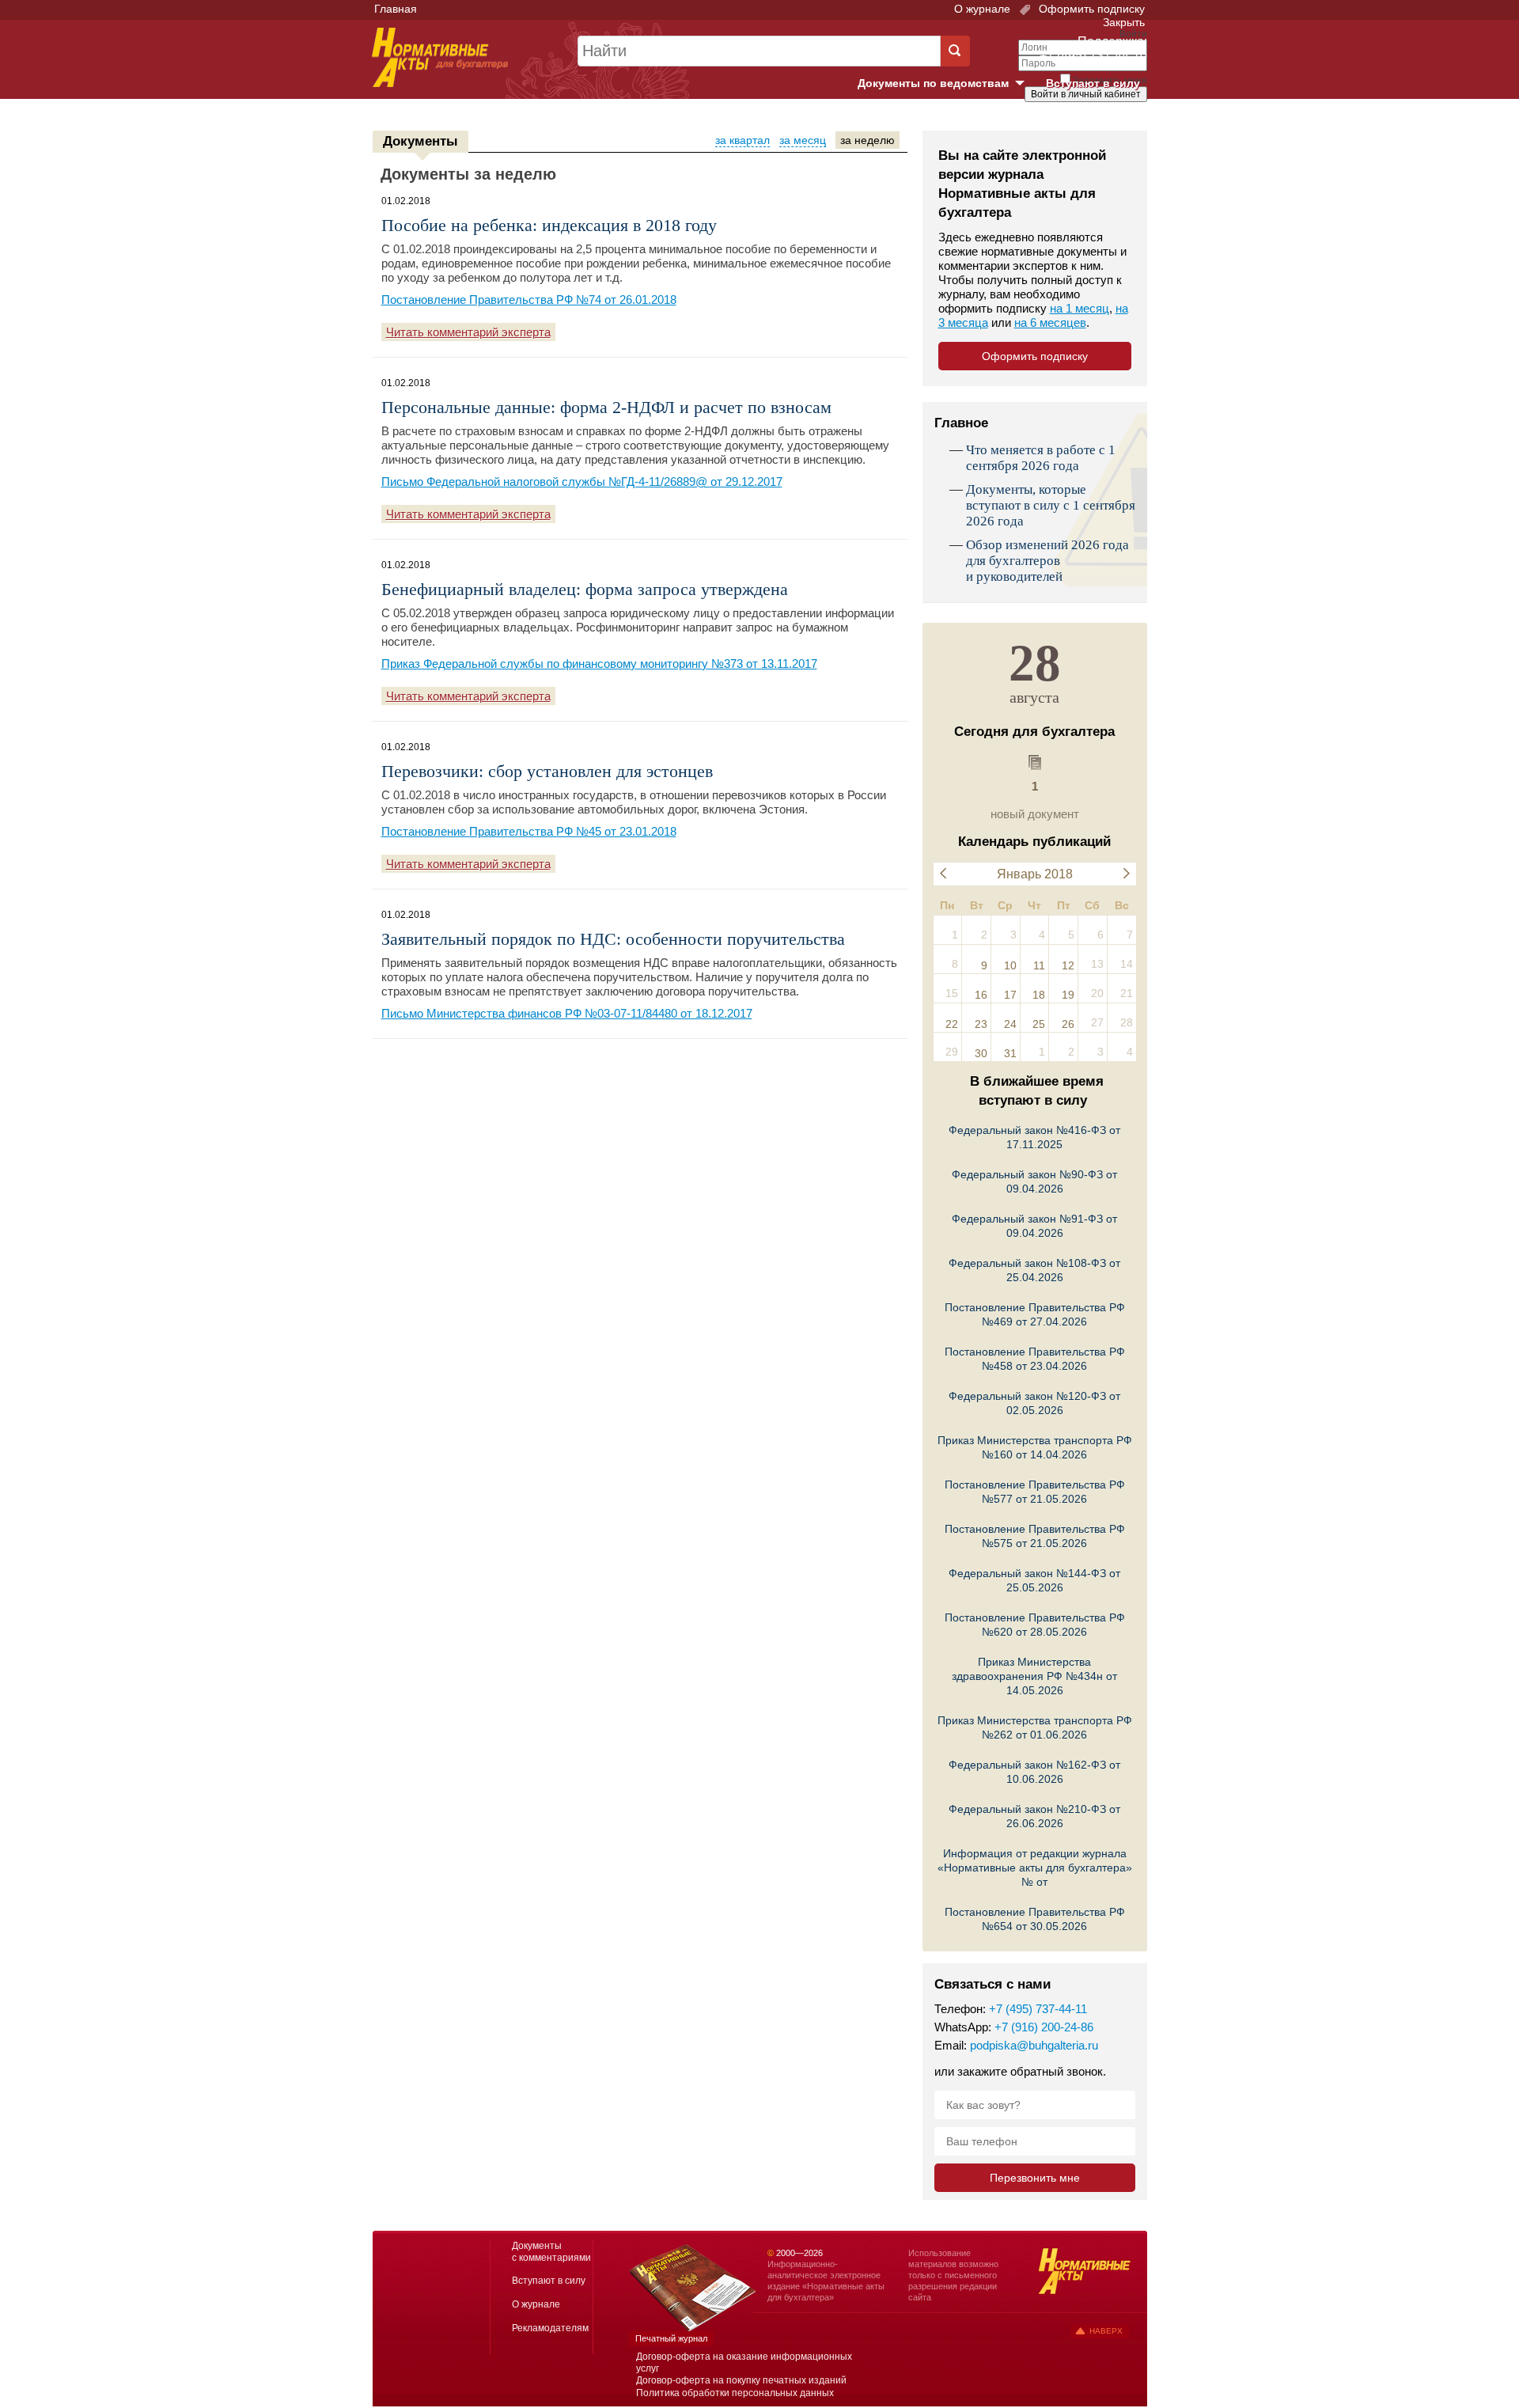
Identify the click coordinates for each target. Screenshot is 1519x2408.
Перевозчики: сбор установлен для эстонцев (547, 771)
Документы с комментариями (551, 2252)
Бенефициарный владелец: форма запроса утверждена (585, 589)
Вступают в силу (1093, 83)
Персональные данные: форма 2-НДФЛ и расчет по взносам (606, 407)
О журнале (982, 9)
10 (1010, 965)
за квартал (742, 140)
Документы (420, 141)
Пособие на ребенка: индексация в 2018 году (549, 225)
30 (981, 1053)
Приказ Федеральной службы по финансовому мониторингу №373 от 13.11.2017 (599, 664)
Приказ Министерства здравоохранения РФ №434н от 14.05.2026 (1034, 1676)
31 (1010, 1053)
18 (1039, 995)
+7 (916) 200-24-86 (1044, 2027)
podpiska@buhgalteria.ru (1034, 2045)
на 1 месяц (1080, 308)
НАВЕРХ (1106, 2331)
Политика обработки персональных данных (735, 2393)
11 (1039, 965)
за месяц (803, 140)
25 (1039, 1024)
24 (1010, 1024)
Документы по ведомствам (947, 84)
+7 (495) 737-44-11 (1038, 2009)
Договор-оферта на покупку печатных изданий (741, 2380)
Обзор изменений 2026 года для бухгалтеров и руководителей (1047, 561)
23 (981, 1024)
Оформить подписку (1090, 9)
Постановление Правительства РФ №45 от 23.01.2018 (529, 831)
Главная (396, 9)
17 (1010, 995)
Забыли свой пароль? (1088, 108)
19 (1068, 995)
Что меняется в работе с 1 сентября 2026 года (1041, 458)
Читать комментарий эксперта (468, 332)
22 (952, 1024)
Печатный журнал (671, 2338)
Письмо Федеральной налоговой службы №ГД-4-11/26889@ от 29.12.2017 (582, 482)
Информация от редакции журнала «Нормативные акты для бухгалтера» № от (1035, 1868)
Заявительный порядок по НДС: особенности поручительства (613, 939)
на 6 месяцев (1050, 322)
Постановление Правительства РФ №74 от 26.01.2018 (529, 300)
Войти (1058, 121)
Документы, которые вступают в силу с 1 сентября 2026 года (1051, 505)
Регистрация (1112, 121)
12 (1068, 965)
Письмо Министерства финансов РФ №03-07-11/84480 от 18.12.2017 (567, 1013)
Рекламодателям (550, 2328)
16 (981, 995)
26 (1068, 1024)
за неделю (867, 140)
